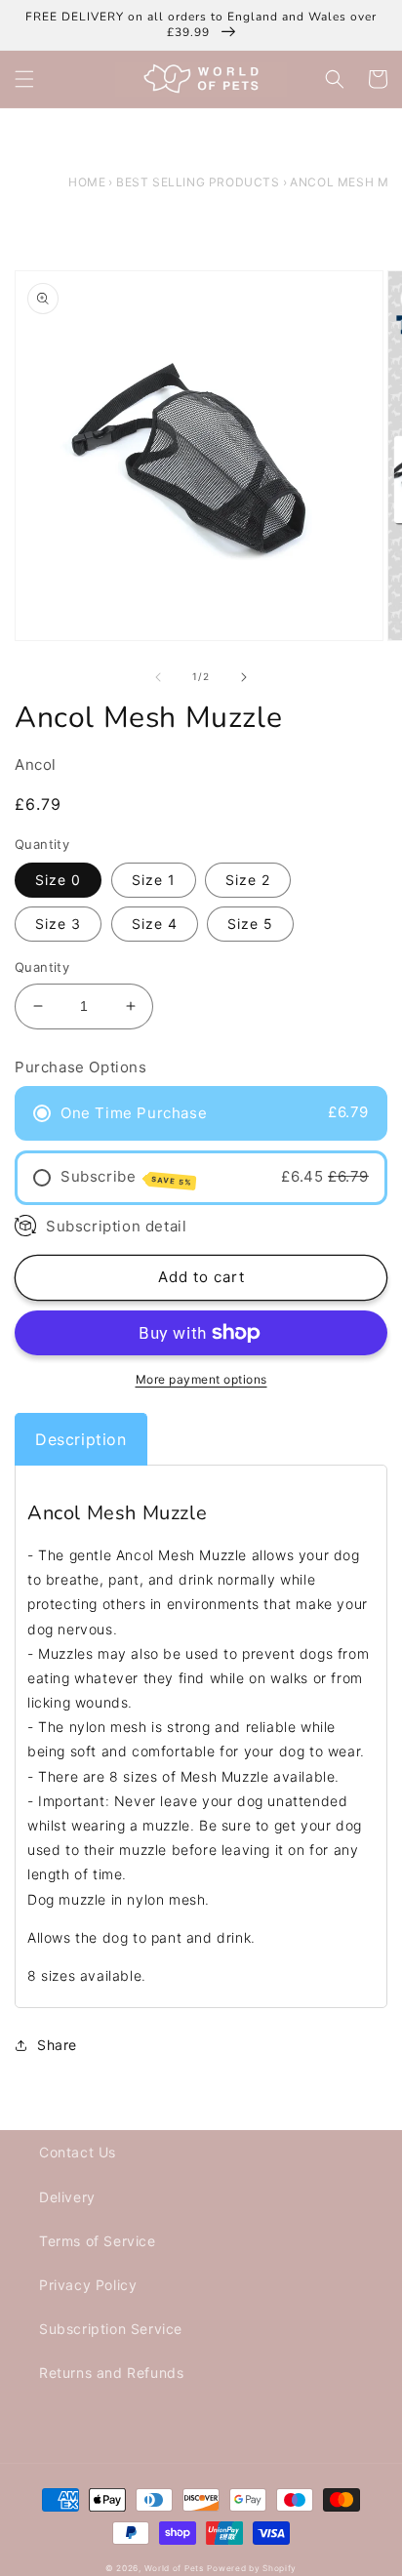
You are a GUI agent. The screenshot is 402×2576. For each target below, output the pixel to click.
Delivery (67, 2197)
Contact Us (78, 2152)
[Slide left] (158, 677)
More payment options (201, 1379)
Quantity (42, 967)
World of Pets (174, 2568)
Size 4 (155, 924)
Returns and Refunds (111, 2373)
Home (87, 182)
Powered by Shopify (252, 2568)
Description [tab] (81, 1439)
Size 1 (154, 880)
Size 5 (250, 924)
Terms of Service (98, 2241)
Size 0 (58, 880)
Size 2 (248, 880)
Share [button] (57, 2045)
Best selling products (198, 182)
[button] (24, 79)
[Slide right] (244, 677)
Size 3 (58, 924)
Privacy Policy (88, 2285)
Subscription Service (111, 2329)
